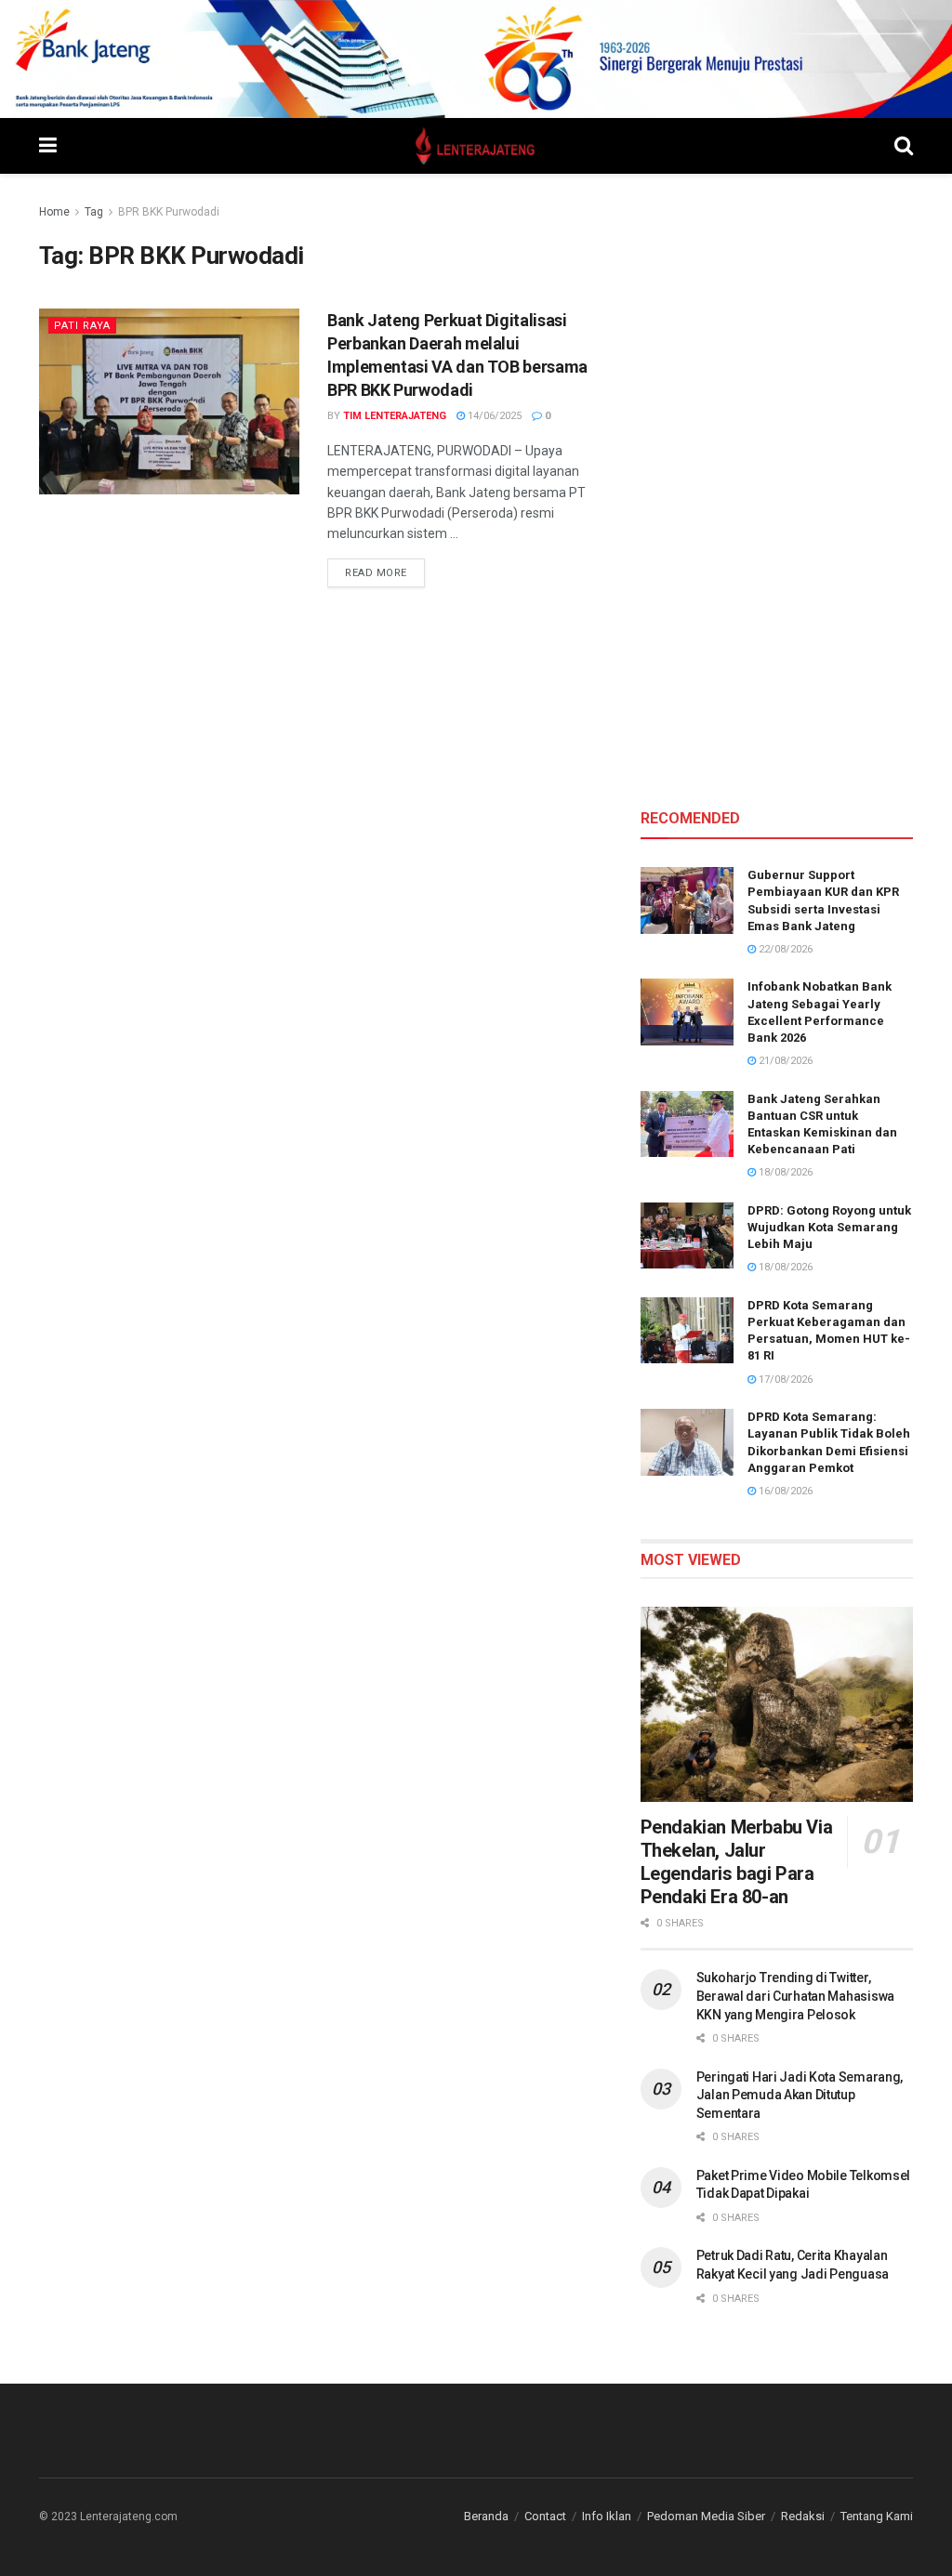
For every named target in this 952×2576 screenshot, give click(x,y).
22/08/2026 (784, 949)
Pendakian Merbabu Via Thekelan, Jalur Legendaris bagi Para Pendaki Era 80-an (737, 1862)
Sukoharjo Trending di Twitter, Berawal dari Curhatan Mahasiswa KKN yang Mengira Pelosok (795, 1996)
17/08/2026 (784, 1380)
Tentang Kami (877, 2516)
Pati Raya (82, 326)
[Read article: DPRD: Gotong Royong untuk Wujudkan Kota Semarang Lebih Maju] (687, 1236)
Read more (385, 572)
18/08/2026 (784, 1172)
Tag (94, 212)
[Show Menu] (48, 146)
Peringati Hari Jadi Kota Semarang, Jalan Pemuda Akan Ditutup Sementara (800, 2095)
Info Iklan (607, 2516)
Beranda (486, 2516)
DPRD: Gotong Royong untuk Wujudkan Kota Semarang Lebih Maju (829, 1227)
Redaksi (803, 2516)
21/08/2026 (784, 1061)
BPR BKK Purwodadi (169, 212)
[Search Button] (904, 146)
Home (54, 212)
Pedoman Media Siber (706, 2516)
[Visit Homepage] (476, 146)
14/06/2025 (493, 416)
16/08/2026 (784, 1491)
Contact (545, 2516)
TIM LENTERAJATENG (395, 416)
